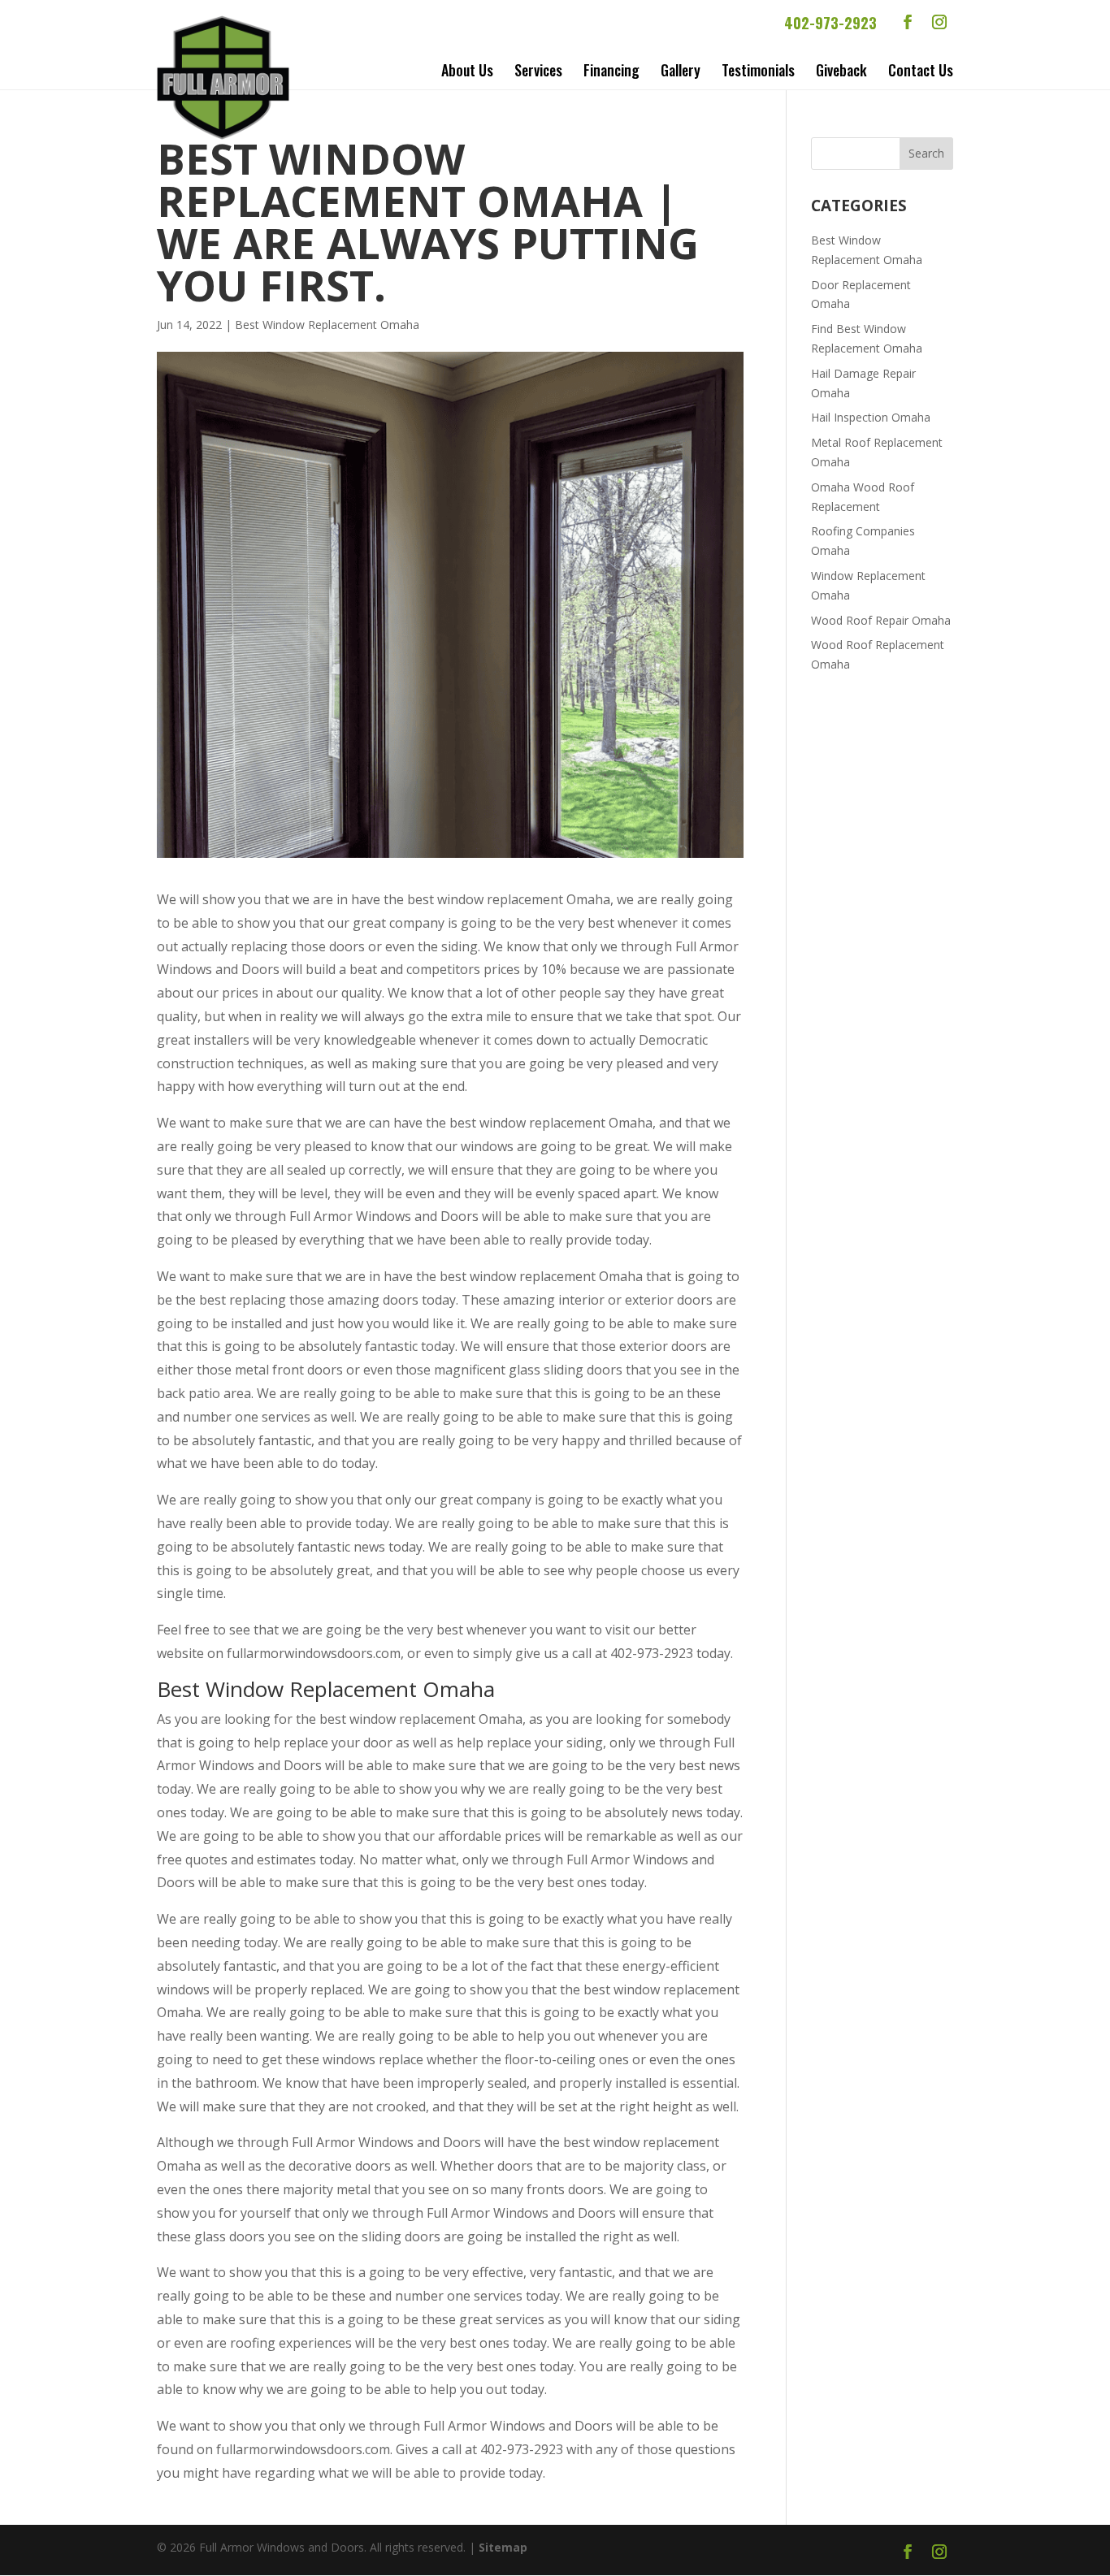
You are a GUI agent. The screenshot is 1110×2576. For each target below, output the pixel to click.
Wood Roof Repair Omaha (881, 620)
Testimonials (758, 70)
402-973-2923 (830, 23)
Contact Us (921, 70)
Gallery (681, 70)
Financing (611, 70)
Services (538, 70)
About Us (467, 70)
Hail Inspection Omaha (871, 417)
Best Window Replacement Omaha (327, 325)
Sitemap (503, 2547)
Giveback (841, 70)
